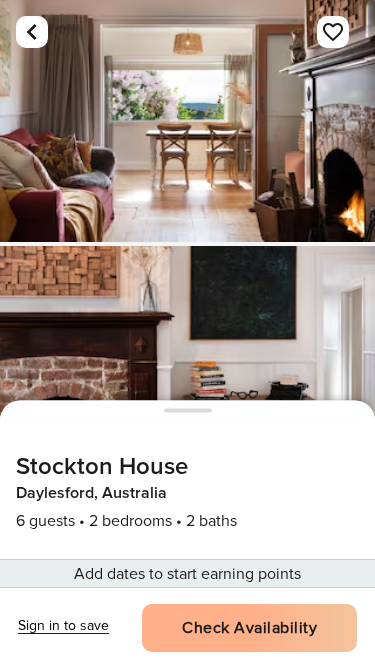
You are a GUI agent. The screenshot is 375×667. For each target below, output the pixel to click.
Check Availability (249, 628)
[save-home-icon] (333, 32)
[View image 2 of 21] (187, 367)
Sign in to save (63, 625)
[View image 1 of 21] (187, 121)
